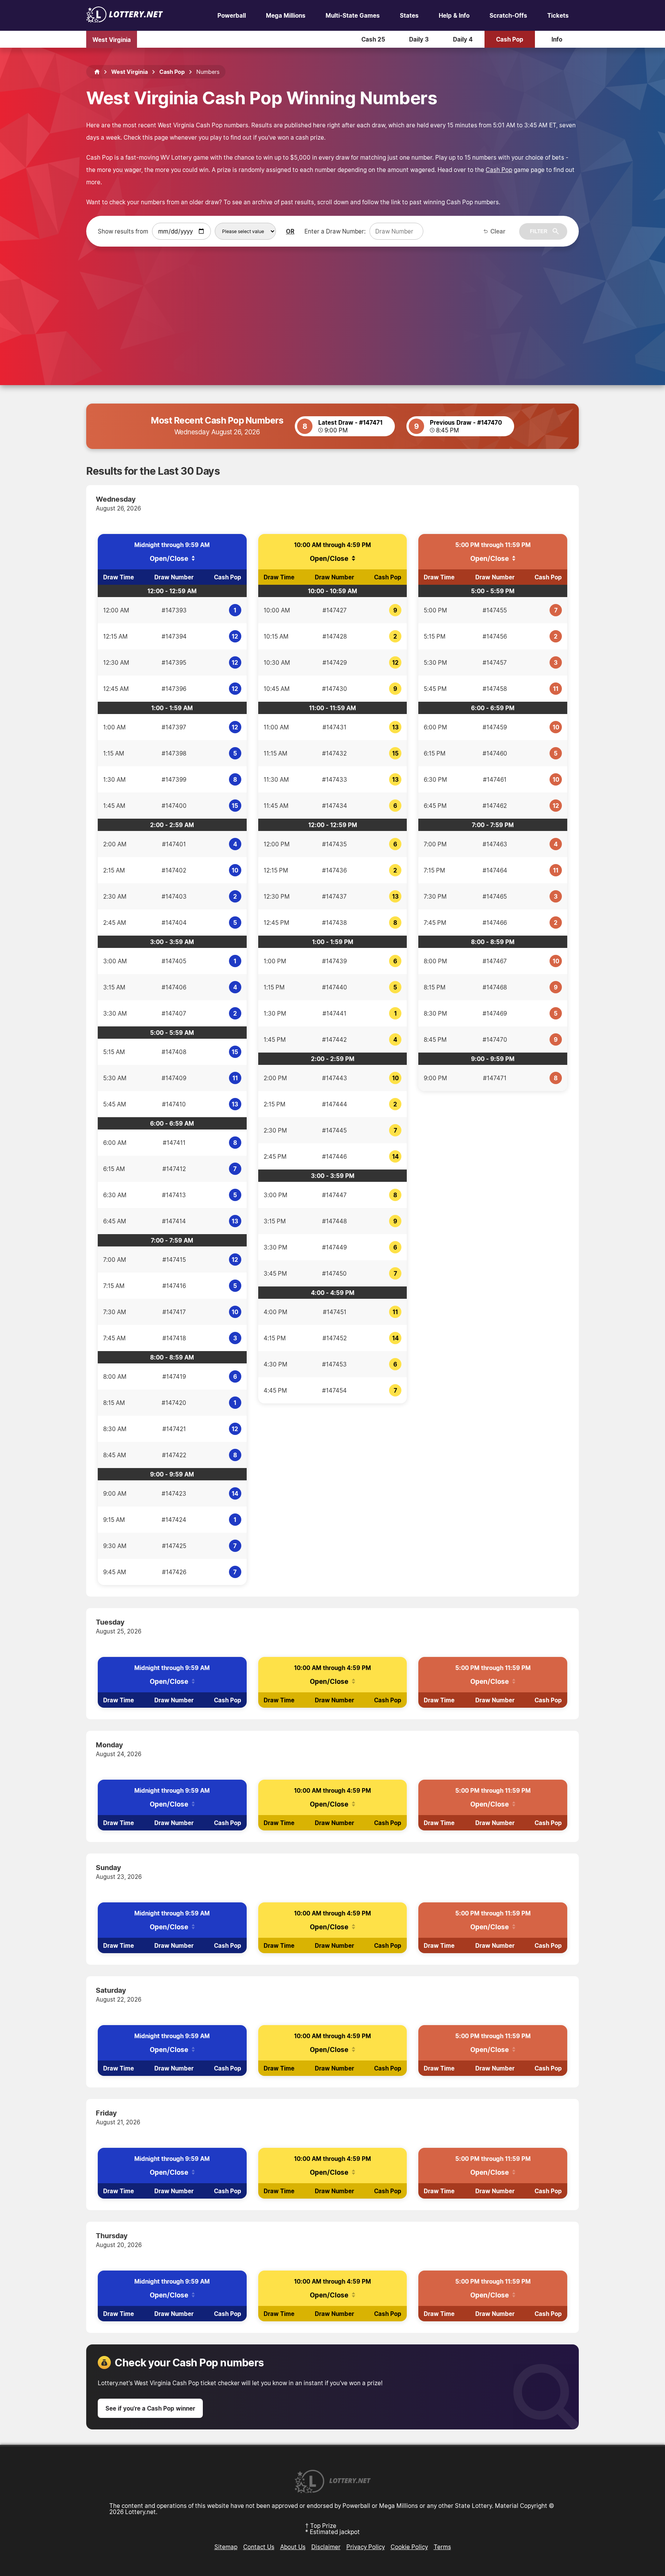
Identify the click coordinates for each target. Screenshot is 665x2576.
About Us (293, 2547)
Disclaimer (326, 2547)
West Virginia (112, 39)
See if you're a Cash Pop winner (150, 2408)
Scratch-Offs (508, 15)
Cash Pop (510, 39)
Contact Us (259, 2547)
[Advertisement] (332, 304)
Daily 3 (419, 39)
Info (557, 39)
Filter (539, 231)
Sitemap (226, 2547)
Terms (442, 2547)
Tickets (558, 15)
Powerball (232, 15)
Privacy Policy (366, 2547)
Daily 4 (463, 39)
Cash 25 (373, 39)
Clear (498, 231)
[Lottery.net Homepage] (97, 72)
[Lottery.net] (125, 20)
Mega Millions (286, 15)
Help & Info (454, 15)
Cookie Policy (409, 2547)
